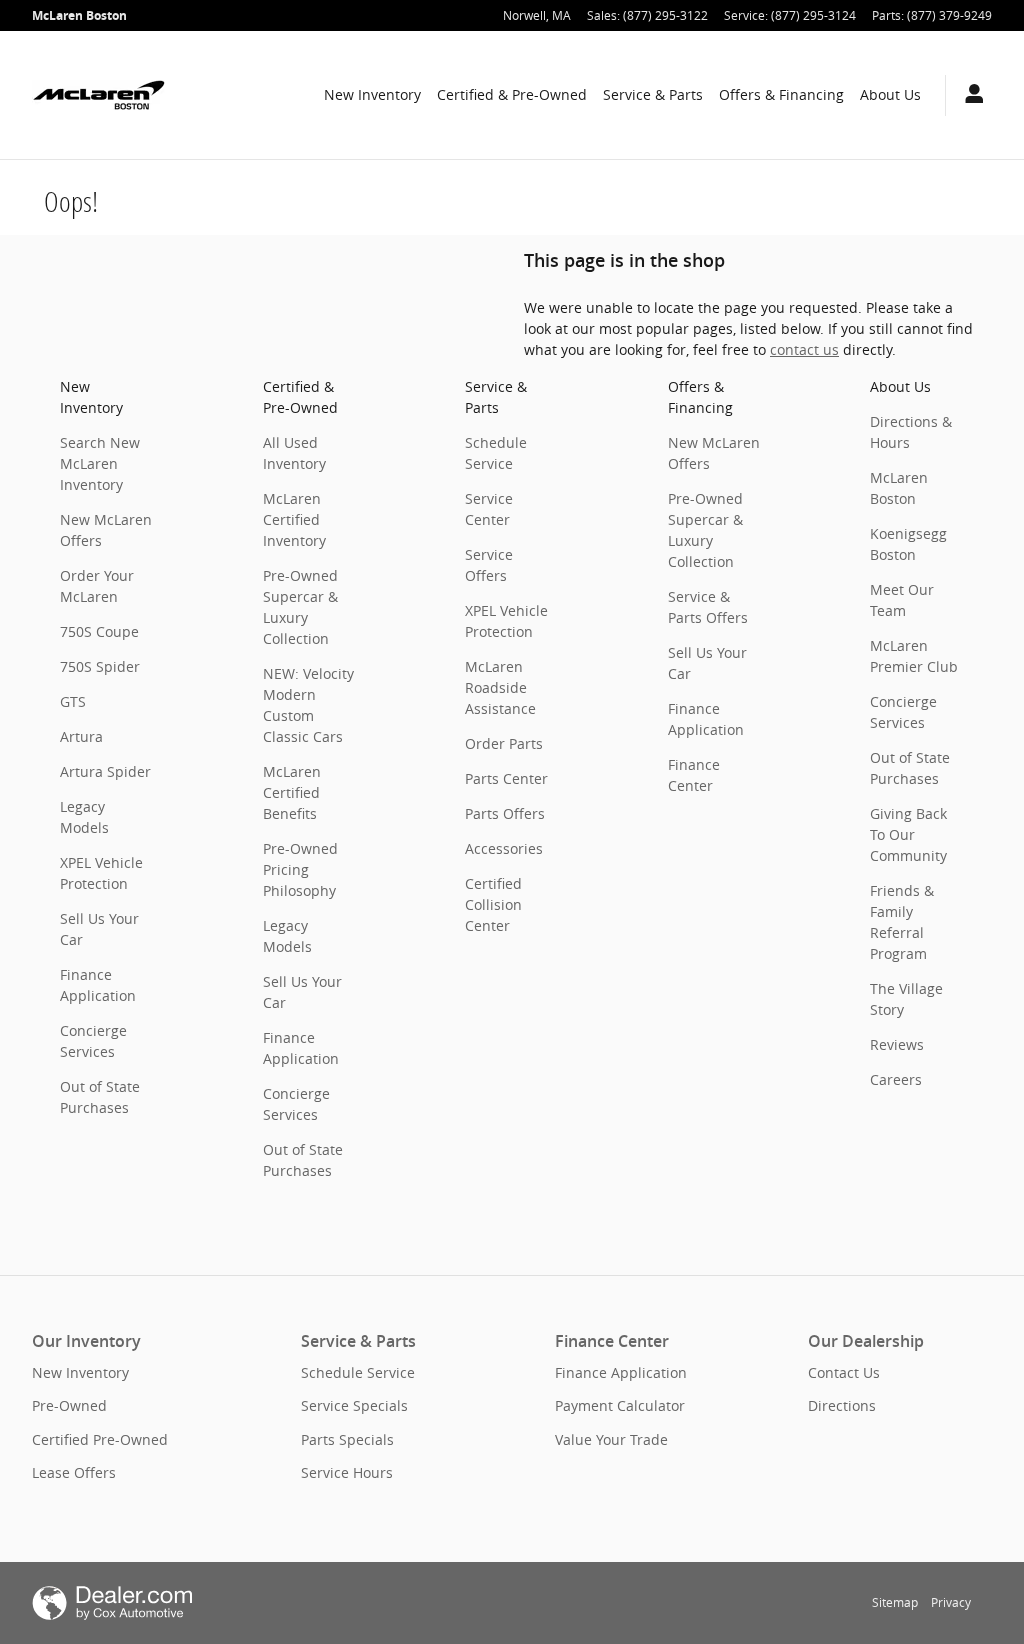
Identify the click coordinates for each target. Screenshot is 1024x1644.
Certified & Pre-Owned (512, 94)
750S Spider (100, 666)
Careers (896, 1079)
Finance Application (621, 1372)
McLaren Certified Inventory (294, 519)
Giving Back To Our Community (908, 834)
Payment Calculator (620, 1405)
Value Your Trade (611, 1439)
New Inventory (372, 94)
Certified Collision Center (493, 904)
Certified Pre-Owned (100, 1439)
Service (653, 94)
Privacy (951, 1602)
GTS (73, 701)
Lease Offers (74, 1472)
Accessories (504, 848)
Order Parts (504, 743)
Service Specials (354, 1405)
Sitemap (895, 1602)
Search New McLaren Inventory (100, 463)
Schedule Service (358, 1372)
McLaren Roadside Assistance (500, 687)
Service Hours (347, 1472)
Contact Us (844, 1372)
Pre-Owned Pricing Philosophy (300, 869)
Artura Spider (105, 771)
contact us (804, 349)
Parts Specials (347, 1439)
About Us (890, 94)
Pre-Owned (69, 1405)
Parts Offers (505, 813)
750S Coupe (99, 631)
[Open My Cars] (969, 95)
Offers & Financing (781, 94)
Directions (842, 1405)
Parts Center (506, 778)
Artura (81, 736)
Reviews (897, 1044)
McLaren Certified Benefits (292, 792)
